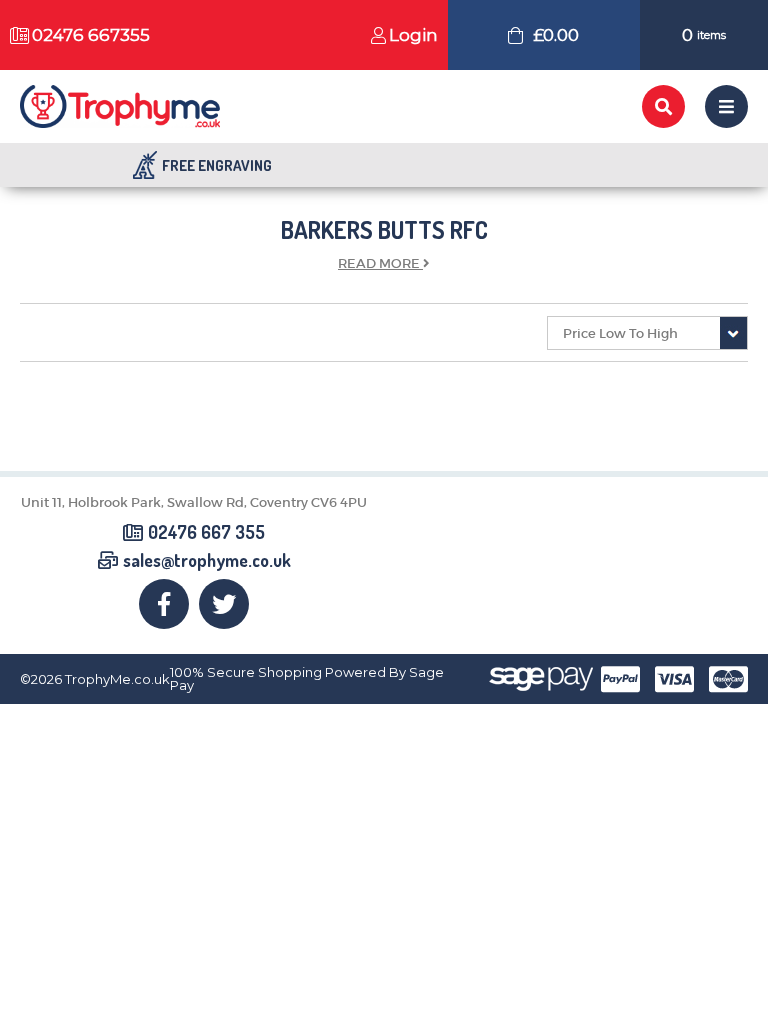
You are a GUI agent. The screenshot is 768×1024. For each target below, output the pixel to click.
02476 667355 (91, 35)
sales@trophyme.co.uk (207, 561)
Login (413, 35)
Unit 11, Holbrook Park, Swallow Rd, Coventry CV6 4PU (194, 502)
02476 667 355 (206, 533)
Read (379, 263)
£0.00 (556, 35)
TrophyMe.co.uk (117, 679)
